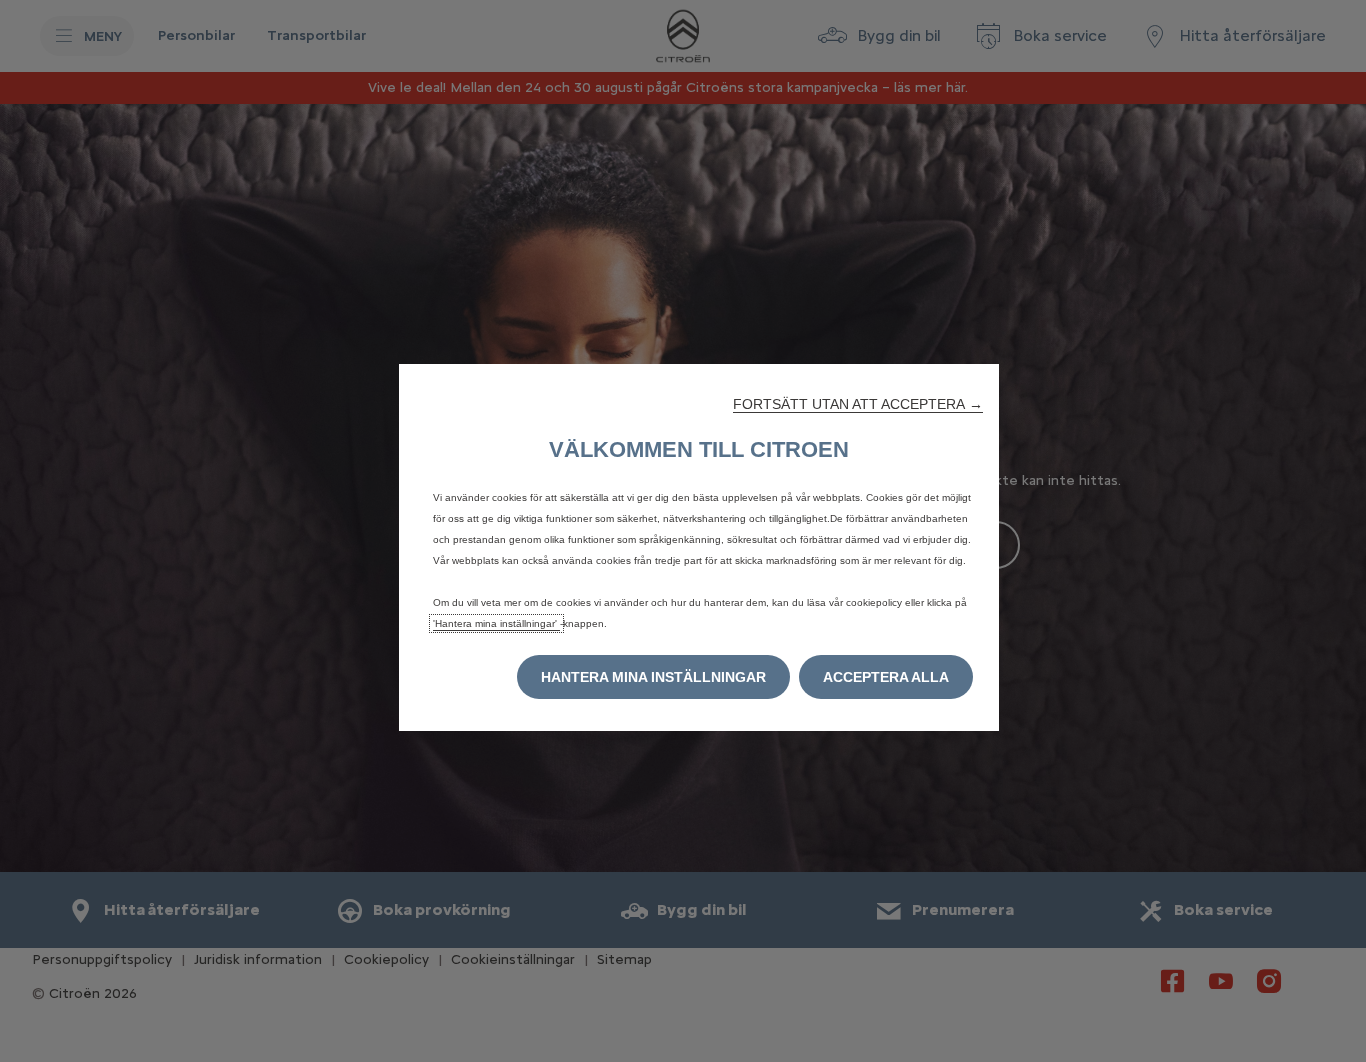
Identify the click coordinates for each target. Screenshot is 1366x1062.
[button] (858, 404)
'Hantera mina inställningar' (496, 623)
